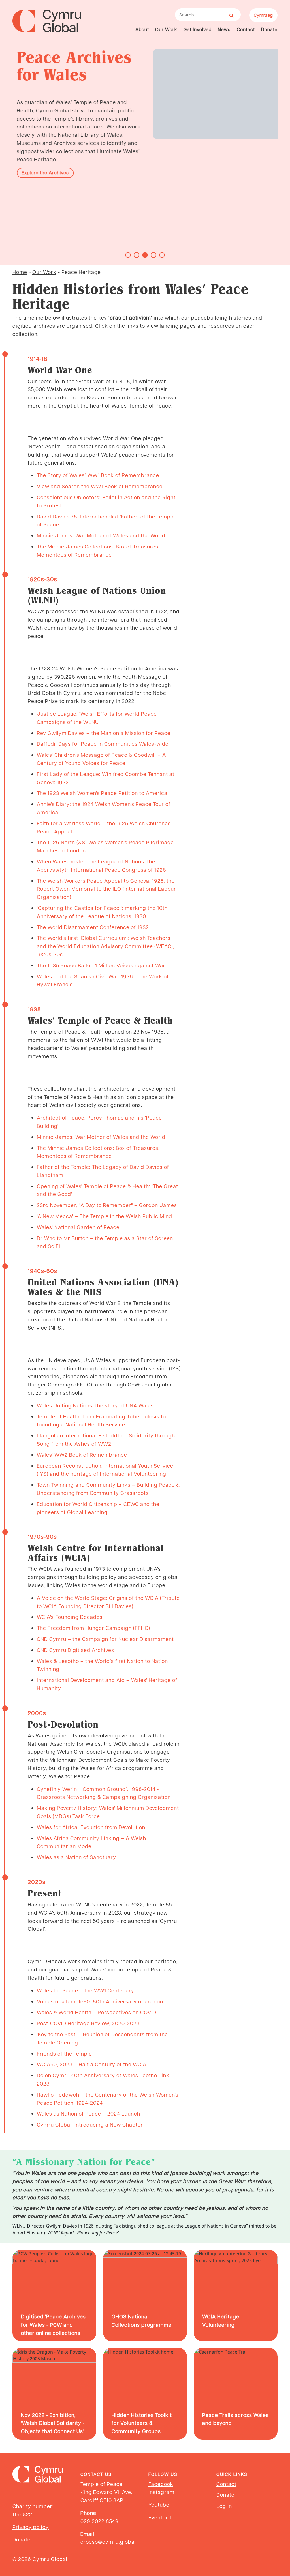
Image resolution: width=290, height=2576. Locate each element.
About (142, 29)
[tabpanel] (145, 118)
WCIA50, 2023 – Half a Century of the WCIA (92, 2064)
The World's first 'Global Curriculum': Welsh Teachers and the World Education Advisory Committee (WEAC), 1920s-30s (106, 946)
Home (20, 272)
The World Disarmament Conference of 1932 (93, 927)
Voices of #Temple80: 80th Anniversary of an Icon (100, 2001)
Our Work (166, 29)
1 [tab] (128, 255)
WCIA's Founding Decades (70, 1617)
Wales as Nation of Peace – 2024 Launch (89, 2113)
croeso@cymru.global (108, 2542)
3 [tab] (145, 255)
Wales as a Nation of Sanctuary (76, 1857)
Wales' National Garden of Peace (78, 1227)
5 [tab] (162, 255)
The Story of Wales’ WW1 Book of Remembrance (98, 475)
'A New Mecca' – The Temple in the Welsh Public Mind (105, 1216)
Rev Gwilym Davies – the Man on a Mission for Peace (104, 733)
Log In (224, 2506)
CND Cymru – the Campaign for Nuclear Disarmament (105, 1639)
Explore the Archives (41, 172)
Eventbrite (162, 2517)
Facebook (161, 2484)
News (224, 29)
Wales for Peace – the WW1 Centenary (86, 1990)
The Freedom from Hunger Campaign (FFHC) (93, 1628)
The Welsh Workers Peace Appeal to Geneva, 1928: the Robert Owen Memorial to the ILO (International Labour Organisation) (106, 889)
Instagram (161, 2492)
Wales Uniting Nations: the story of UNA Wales (95, 1405)
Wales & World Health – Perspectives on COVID (97, 2012)
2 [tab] (137, 255)
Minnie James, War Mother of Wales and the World (101, 535)
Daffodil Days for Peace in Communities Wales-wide (103, 744)
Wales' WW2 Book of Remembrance (82, 1455)
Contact (246, 29)
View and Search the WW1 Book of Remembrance (100, 486)
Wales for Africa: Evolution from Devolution (91, 1827)
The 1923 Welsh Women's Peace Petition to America (102, 793)
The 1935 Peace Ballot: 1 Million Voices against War (101, 965)
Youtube (159, 2505)
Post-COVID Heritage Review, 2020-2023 (88, 2023)
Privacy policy (31, 2527)
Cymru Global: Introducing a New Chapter (90, 2124)
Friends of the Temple (64, 2053)
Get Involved (198, 29)
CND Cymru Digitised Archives (75, 1650)
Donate (269, 29)
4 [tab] (153, 255)
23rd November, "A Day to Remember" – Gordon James (107, 1205)
